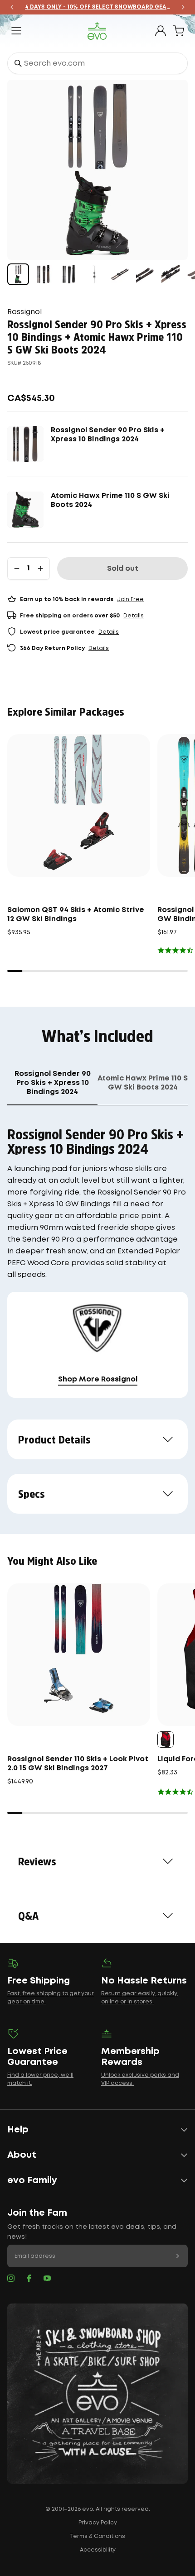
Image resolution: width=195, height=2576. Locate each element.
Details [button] (134, 616)
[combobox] (97, 63)
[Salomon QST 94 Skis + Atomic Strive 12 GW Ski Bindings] (79, 805)
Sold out (123, 569)
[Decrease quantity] (17, 569)
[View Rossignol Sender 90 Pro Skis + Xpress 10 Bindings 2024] (44, 274)
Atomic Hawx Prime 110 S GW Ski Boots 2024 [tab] (143, 1083)
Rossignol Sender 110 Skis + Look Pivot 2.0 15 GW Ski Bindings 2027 (78, 1764)
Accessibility (98, 2550)
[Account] (161, 31)
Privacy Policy (98, 2523)
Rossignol (24, 312)
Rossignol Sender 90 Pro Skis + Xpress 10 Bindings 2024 (108, 435)
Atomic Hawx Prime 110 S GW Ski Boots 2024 (110, 500)
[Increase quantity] (40, 569)
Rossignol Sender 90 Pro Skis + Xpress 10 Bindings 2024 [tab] (53, 1083)
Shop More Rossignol (98, 1379)
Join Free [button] (130, 600)
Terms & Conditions (97, 2536)
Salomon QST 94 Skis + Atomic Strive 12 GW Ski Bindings (76, 915)
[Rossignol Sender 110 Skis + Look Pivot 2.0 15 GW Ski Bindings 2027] (79, 1655)
